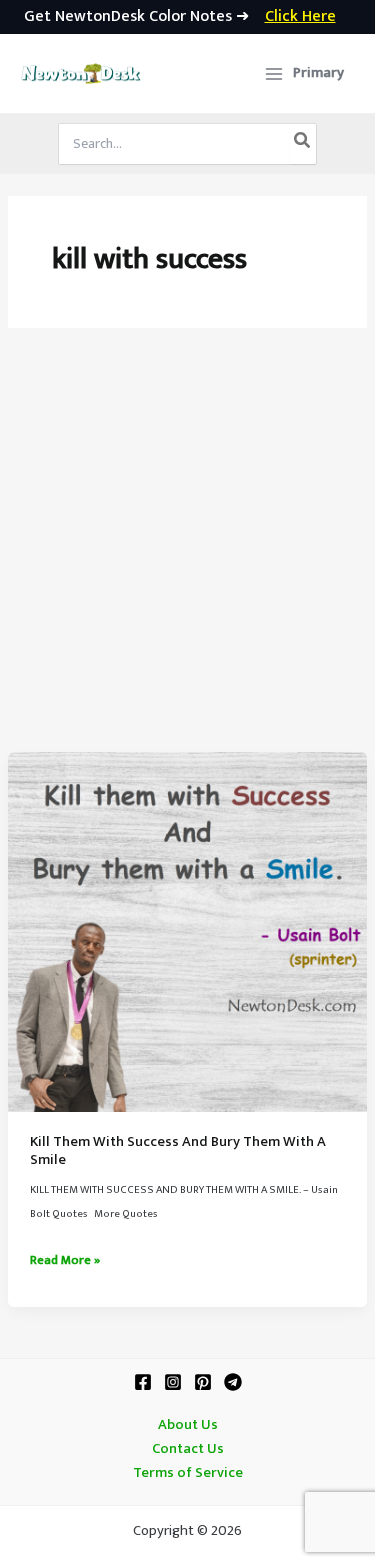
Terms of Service (188, 1473)
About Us (188, 1425)
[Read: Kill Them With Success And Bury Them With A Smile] (187, 931)
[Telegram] (233, 1382)
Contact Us (188, 1449)
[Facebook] (143, 1382)
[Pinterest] (203, 1382)
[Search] (303, 144)
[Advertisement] (187, 554)
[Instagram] (173, 1382)
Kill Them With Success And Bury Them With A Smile (178, 1151)
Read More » (65, 1261)
